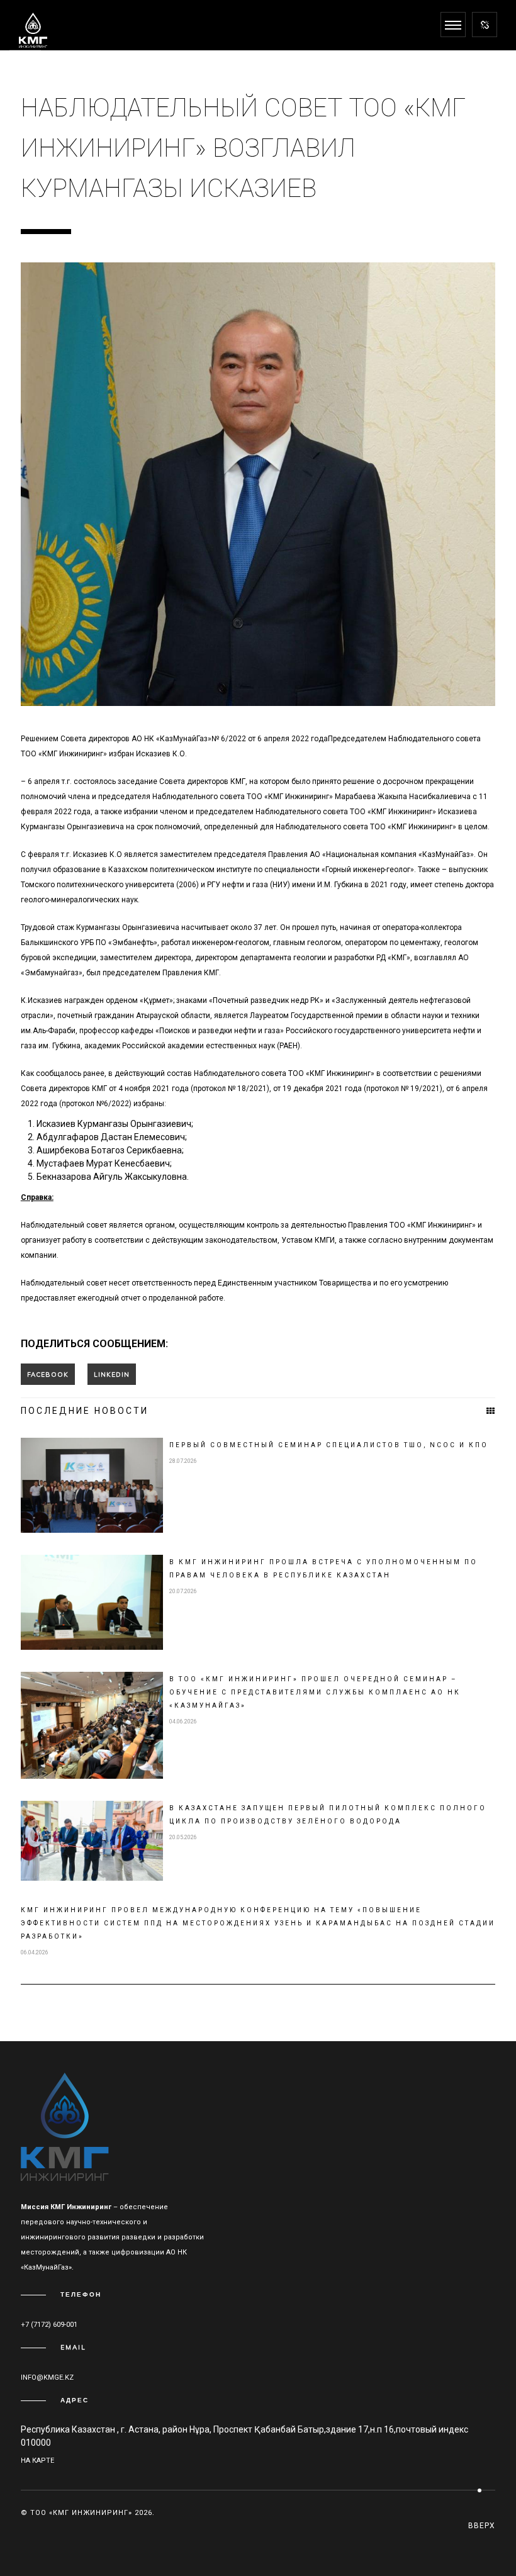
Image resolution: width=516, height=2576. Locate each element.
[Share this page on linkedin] (112, 1374)
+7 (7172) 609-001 (49, 2325)
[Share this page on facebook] (48, 1374)
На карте (37, 2461)
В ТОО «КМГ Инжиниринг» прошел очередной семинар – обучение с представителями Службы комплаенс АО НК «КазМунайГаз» (315, 1692)
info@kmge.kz (47, 2377)
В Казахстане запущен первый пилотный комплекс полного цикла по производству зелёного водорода (328, 1815)
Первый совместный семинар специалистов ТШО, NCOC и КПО (329, 1445)
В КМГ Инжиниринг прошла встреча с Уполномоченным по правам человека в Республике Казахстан (323, 1569)
